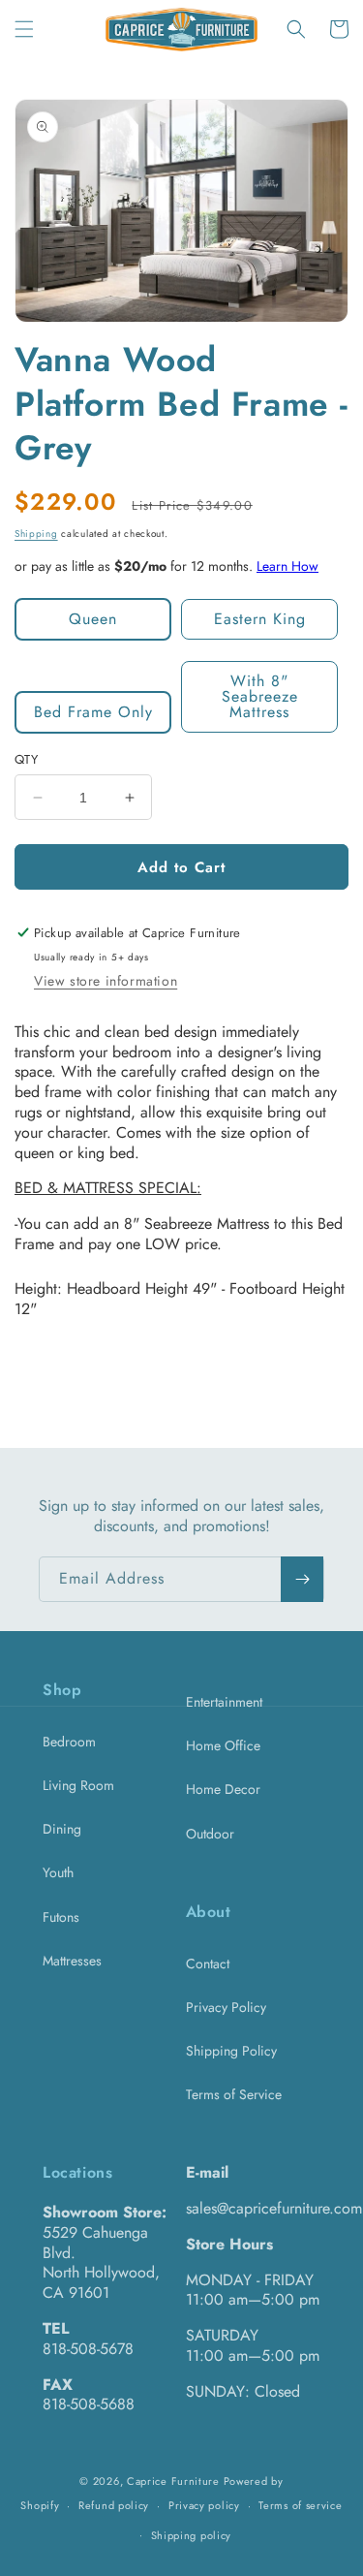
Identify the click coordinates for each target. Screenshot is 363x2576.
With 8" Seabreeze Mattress (260, 696)
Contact (208, 1963)
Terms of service (300, 2505)
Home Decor (223, 1789)
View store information (106, 981)
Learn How (287, 566)
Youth (58, 1872)
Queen (93, 619)
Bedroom (69, 1742)
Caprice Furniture (173, 2481)
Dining (62, 1829)
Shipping (36, 534)
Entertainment (224, 1702)
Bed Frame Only (93, 712)
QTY (26, 759)
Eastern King (260, 619)
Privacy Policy (226, 2007)
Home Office (223, 1745)
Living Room (78, 1785)
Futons (61, 1917)
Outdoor (210, 1834)
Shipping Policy (231, 2051)
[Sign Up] (302, 1579)
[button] (24, 29)
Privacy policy (204, 2505)
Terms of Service (234, 2094)
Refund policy (114, 2505)
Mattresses (72, 1961)
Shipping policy (192, 2535)
